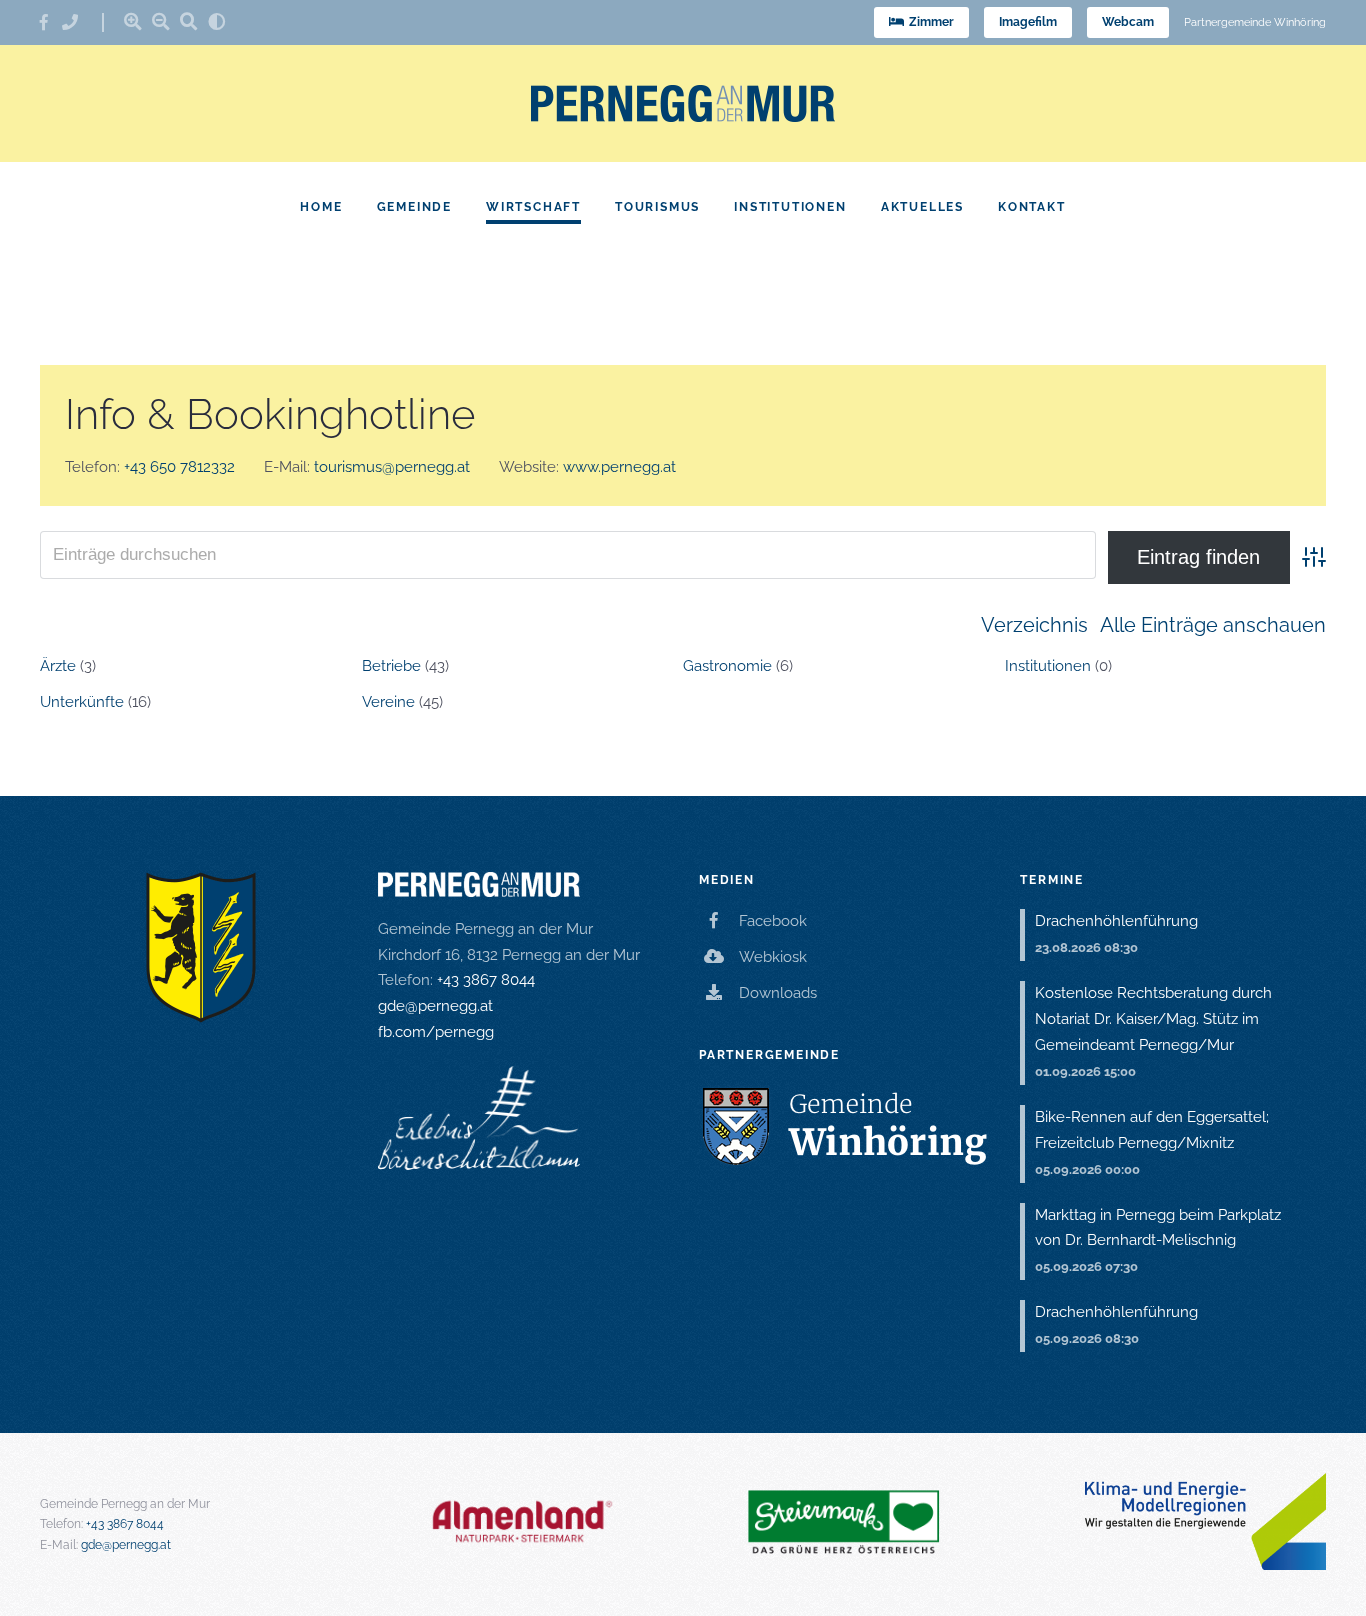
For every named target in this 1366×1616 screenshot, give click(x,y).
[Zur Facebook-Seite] (51, 22)
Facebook (773, 921)
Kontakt (1032, 207)
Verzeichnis (1034, 625)
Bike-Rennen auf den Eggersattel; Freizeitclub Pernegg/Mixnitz (1152, 1130)
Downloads (778, 993)
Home (321, 207)
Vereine (388, 702)
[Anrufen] (77, 22)
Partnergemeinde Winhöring (1255, 22)
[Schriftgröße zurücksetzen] (189, 21)
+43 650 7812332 (179, 467)
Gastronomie (727, 666)
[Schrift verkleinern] (161, 21)
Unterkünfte (82, 702)
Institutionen (790, 207)
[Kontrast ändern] (217, 21)
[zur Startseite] (683, 103)
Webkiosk (773, 957)
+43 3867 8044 (486, 980)
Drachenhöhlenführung (1116, 921)
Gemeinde (414, 207)
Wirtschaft (533, 207)
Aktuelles (922, 207)
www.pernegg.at (619, 467)
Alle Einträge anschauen (1213, 625)
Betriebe (391, 666)
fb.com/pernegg (436, 1032)
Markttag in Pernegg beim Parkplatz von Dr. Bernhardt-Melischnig (1158, 1228)
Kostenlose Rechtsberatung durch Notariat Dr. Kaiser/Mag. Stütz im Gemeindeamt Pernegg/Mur (1153, 1019)
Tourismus (657, 207)
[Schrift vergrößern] (133, 21)
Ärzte (58, 666)
